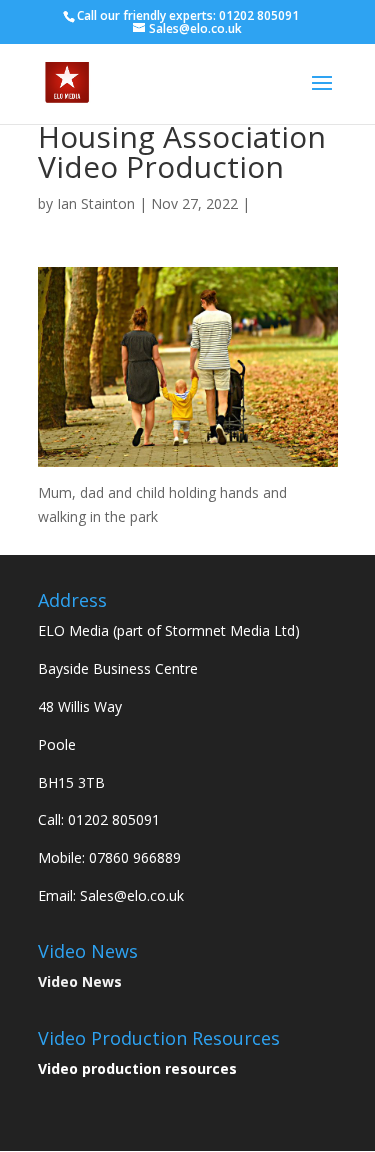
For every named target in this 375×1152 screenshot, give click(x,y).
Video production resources (137, 1068)
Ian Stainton (96, 203)
